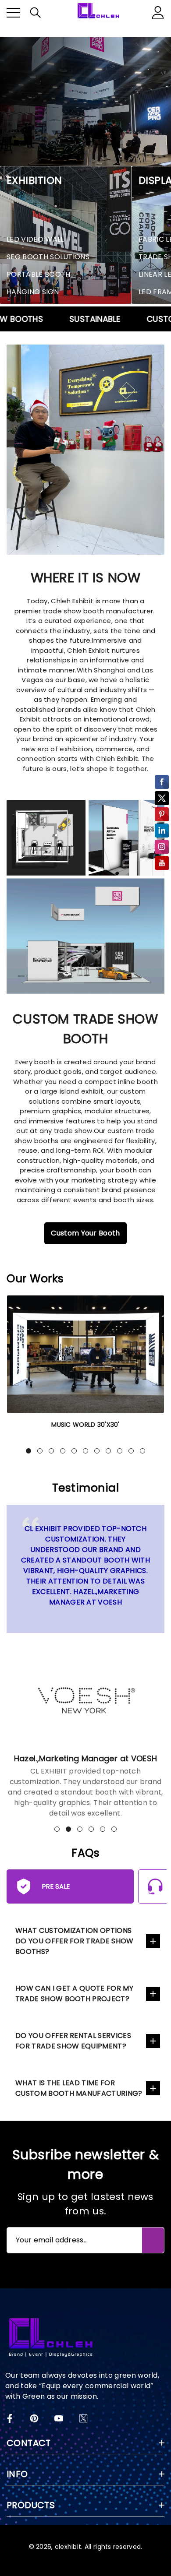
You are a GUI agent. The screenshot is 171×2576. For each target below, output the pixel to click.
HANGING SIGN (33, 292)
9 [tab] (120, 1451)
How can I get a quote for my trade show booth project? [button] (74, 1994)
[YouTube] (59, 2418)
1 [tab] (28, 1451)
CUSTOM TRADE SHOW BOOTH (85, 1029)
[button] (36, 13)
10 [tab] (131, 1451)
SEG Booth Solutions (48, 257)
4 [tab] (63, 1451)
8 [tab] (108, 1451)
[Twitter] (83, 2418)
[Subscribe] (153, 2240)
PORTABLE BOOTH (38, 274)
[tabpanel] (85, 1368)
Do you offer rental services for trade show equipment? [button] (73, 2041)
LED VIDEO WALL (35, 239)
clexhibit (68, 2547)
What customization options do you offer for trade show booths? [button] (75, 1941)
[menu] (13, 13)
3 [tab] (51, 1451)
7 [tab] (97, 1451)
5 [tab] (74, 1451)
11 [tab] (142, 1451)
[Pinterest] (34, 2418)
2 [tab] (40, 1451)
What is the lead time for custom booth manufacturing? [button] (79, 2088)
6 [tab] (85, 1451)
